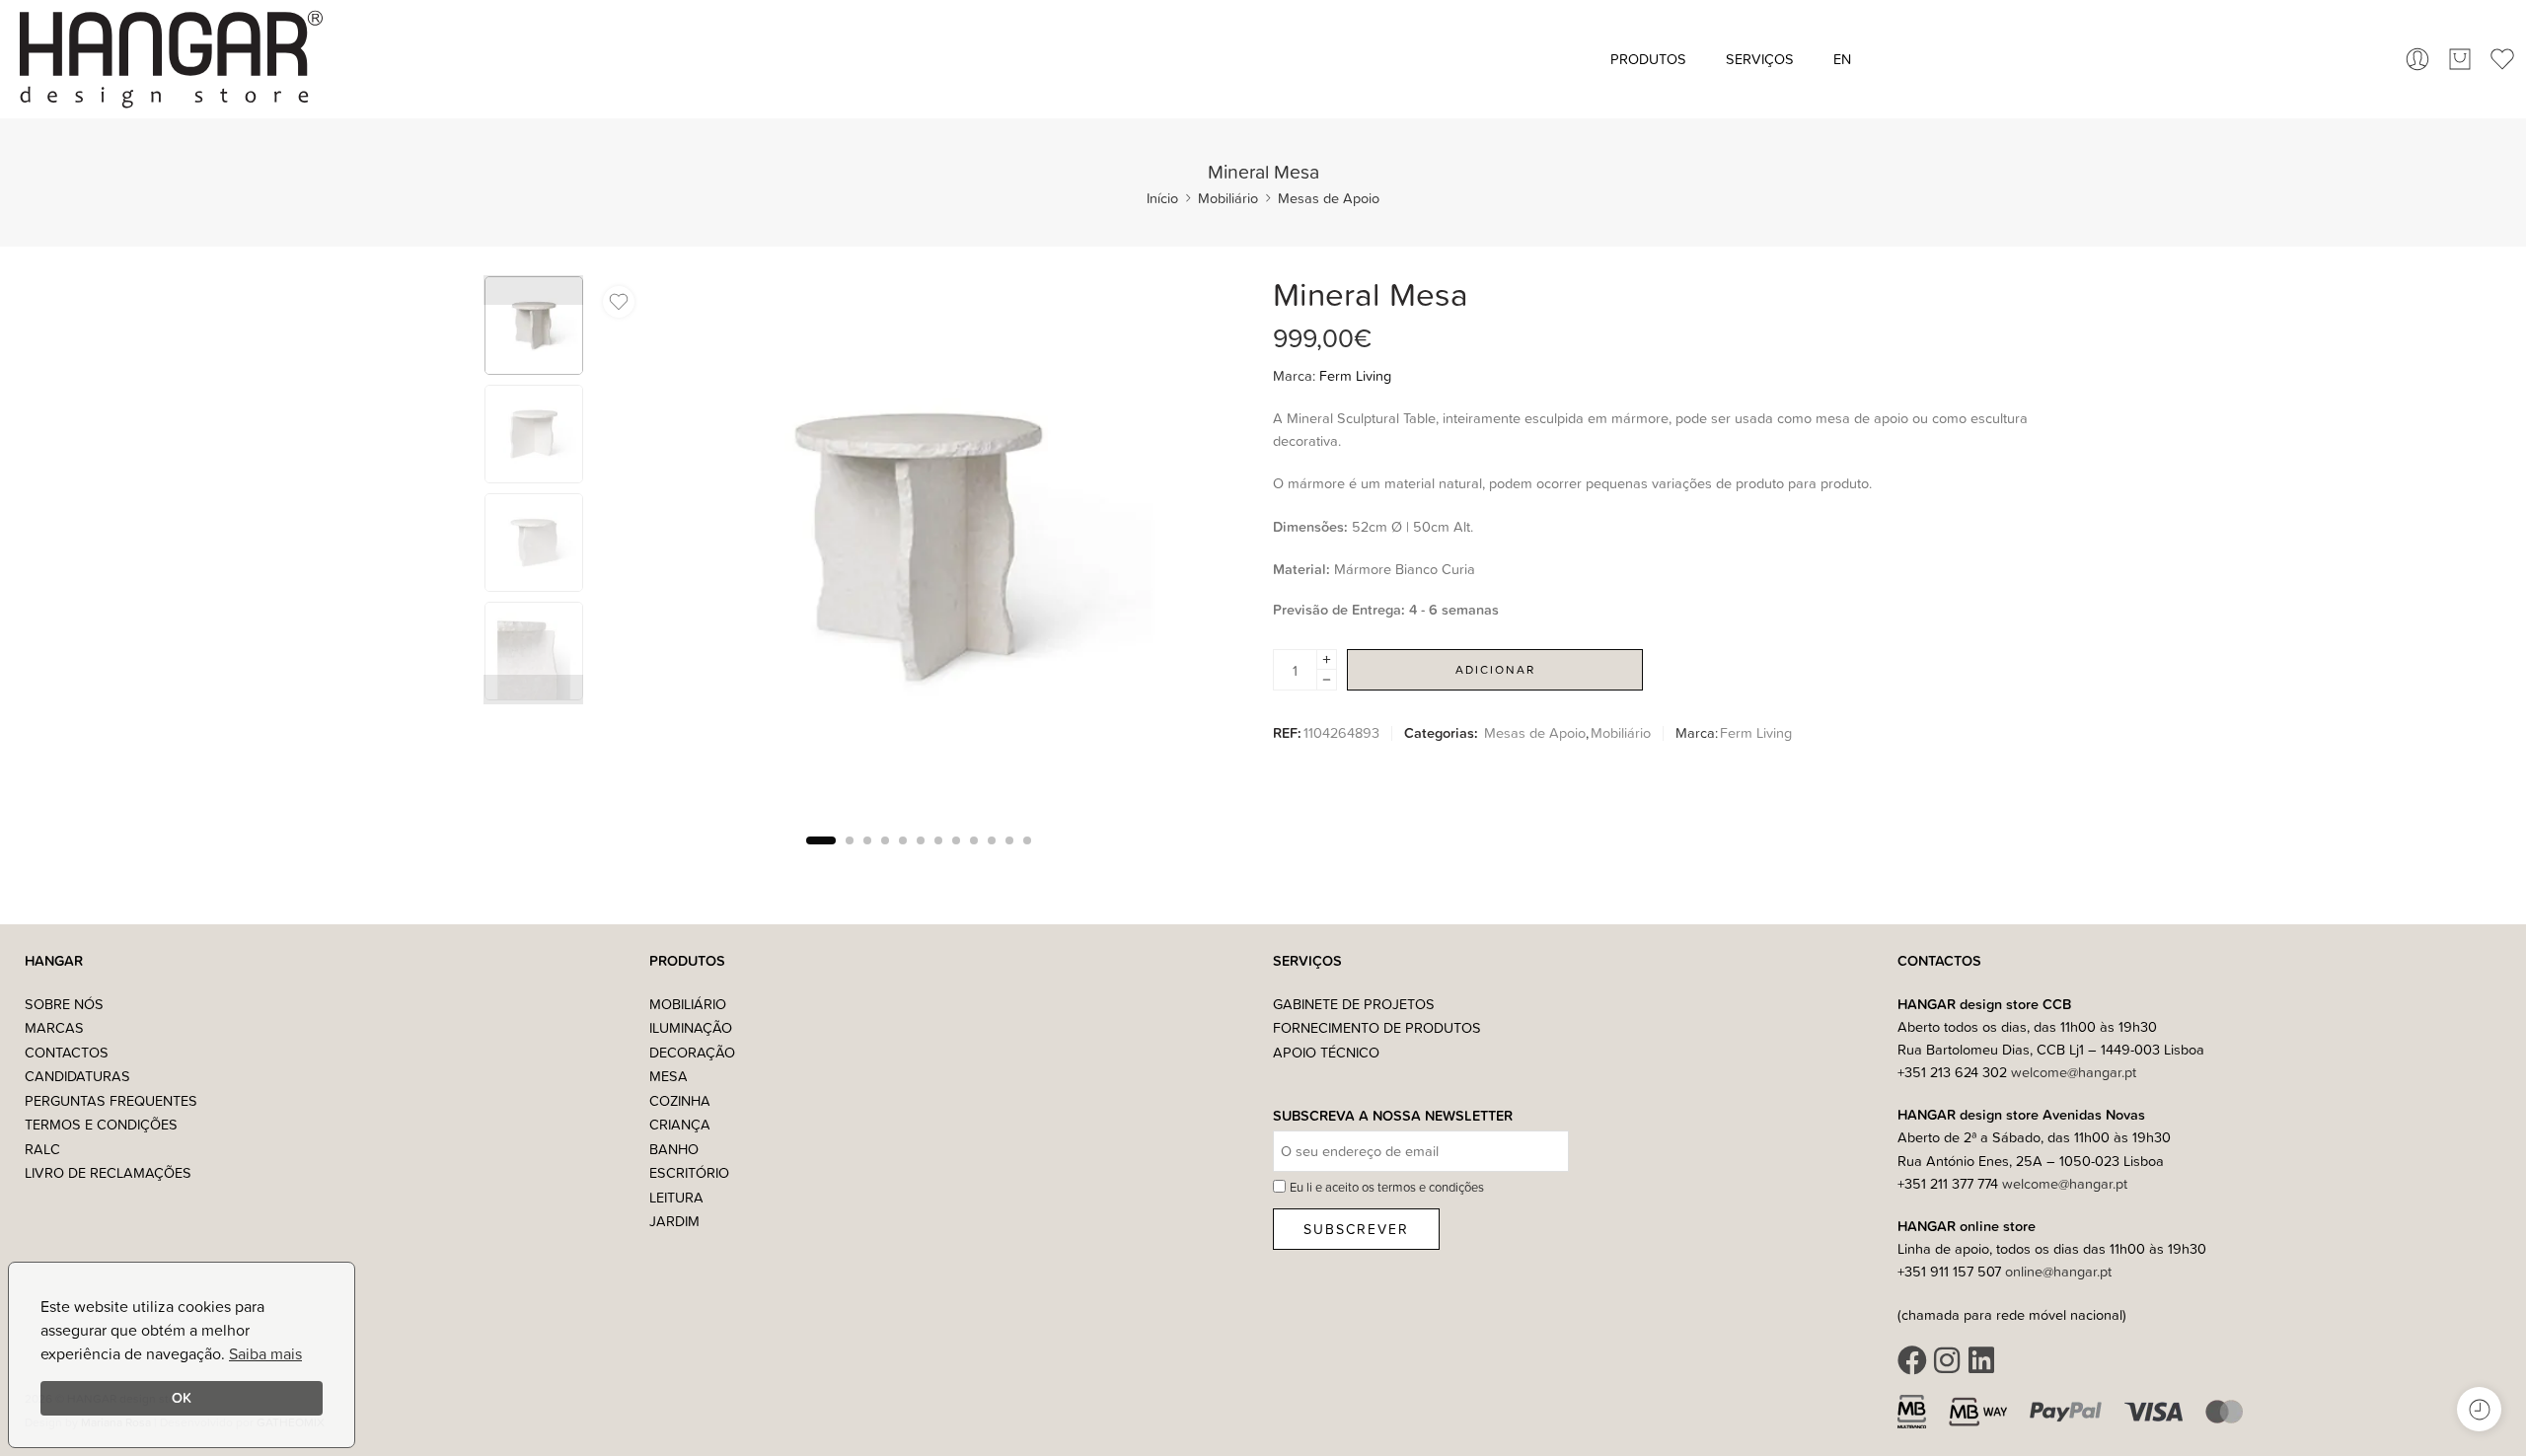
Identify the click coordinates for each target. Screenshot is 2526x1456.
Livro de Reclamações (108, 1172)
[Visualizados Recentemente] (2479, 1409)
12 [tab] (1027, 857)
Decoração (692, 1052)
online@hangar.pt (2058, 1271)
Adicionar (1495, 669)
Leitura (676, 1197)
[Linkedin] (1981, 1360)
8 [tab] (956, 857)
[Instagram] (1947, 1360)
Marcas (54, 1027)
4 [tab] (885, 857)
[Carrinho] (2460, 59)
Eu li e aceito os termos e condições (1387, 1187)
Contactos (67, 1052)
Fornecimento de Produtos (1377, 1027)
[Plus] (1327, 659)
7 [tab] (938, 857)
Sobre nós (64, 1004)
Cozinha (680, 1100)
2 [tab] (850, 857)
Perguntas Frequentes (111, 1100)
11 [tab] (1009, 857)
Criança (680, 1124)
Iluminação (691, 1027)
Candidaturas (77, 1076)
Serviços (1760, 59)
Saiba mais (265, 1353)
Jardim (674, 1221)
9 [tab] (974, 857)
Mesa (669, 1076)
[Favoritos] (619, 302)
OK (182, 1397)
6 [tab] (921, 857)
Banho (674, 1149)
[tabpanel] (918, 552)
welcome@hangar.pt (2074, 1072)
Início (1162, 198)
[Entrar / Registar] (2417, 59)
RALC (42, 1149)
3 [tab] (867, 857)
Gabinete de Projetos (1354, 1004)
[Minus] (1327, 680)
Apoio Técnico (1326, 1052)
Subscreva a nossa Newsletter (1393, 1116)
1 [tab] (821, 857)
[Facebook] (1912, 1360)
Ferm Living (1355, 375)
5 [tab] (903, 857)
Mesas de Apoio (1329, 198)
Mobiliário (1228, 198)
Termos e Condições (101, 1124)
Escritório (689, 1172)
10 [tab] (992, 857)
